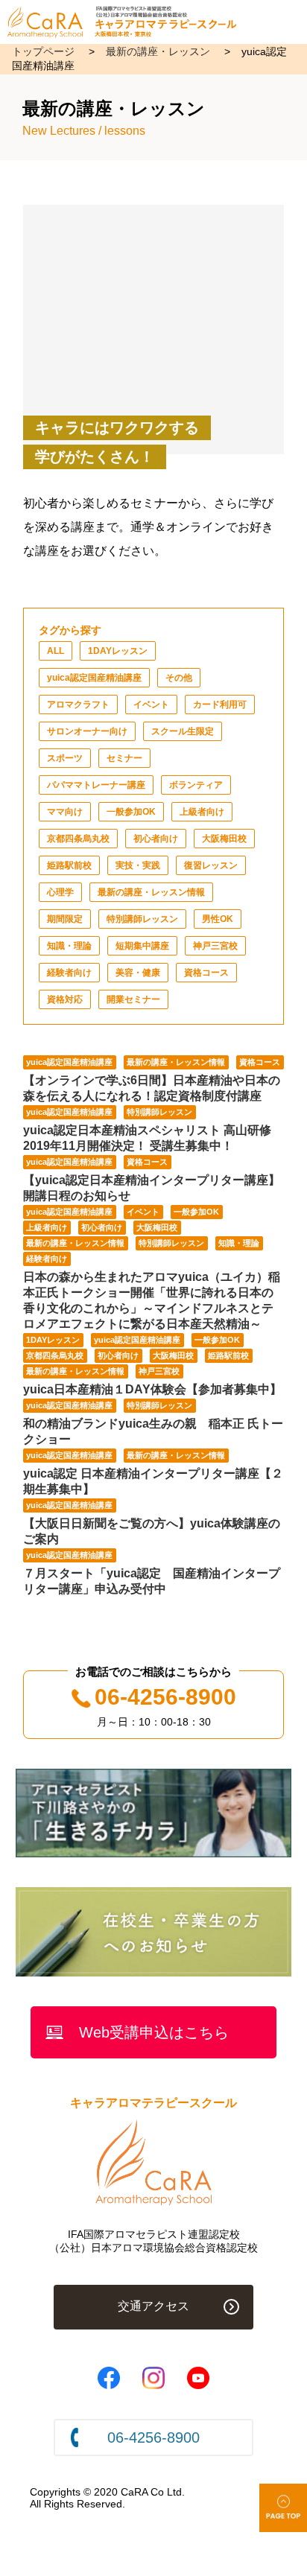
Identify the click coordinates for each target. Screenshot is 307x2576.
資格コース (206, 973)
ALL (56, 651)
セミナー (124, 758)
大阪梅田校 (224, 839)
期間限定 (65, 919)
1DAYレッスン (118, 651)
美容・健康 (138, 973)
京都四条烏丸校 (78, 839)
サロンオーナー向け (87, 731)
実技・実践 (138, 865)
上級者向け (202, 812)
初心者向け (156, 839)
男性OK (218, 919)
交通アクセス (153, 2306)
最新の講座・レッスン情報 (151, 892)
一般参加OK (131, 812)
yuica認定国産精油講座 (94, 678)
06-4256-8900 (165, 1697)
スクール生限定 (183, 731)
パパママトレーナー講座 (96, 785)
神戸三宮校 (215, 946)
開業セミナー (133, 999)
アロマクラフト (78, 705)
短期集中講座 (142, 946)
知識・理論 (69, 946)
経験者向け (69, 973)
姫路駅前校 (69, 865)
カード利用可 (220, 705)
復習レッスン (211, 865)
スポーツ (65, 758)
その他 (179, 678)
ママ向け (65, 812)
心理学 (60, 892)
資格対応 (65, 999)
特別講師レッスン (142, 919)
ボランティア (196, 785)
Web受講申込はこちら (154, 2032)
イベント (151, 705)
